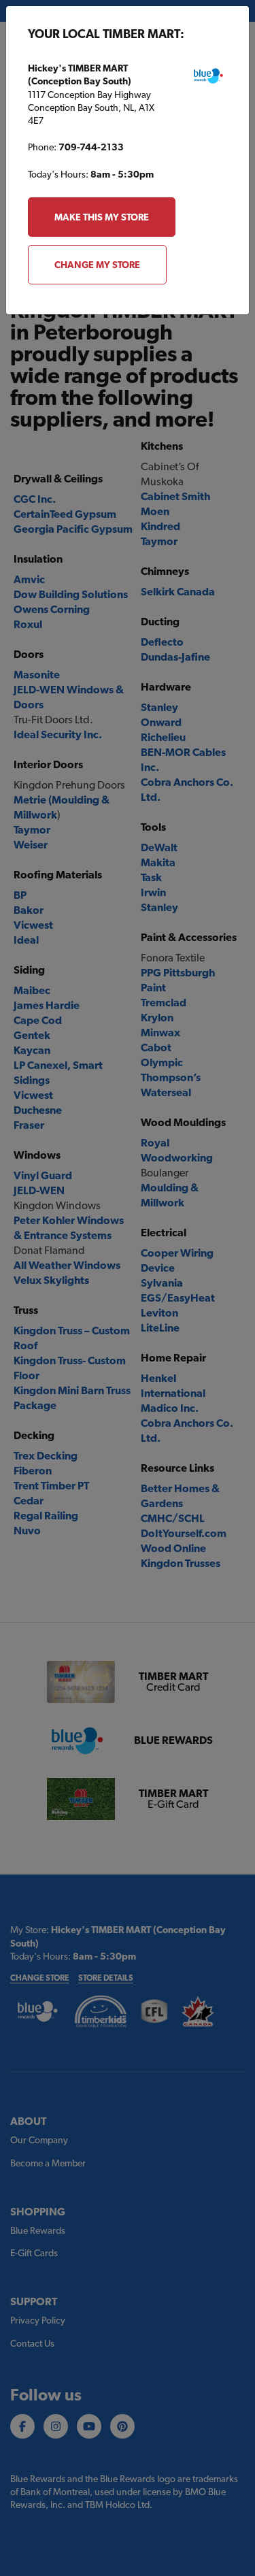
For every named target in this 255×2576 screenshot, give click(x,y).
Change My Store (97, 265)
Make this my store (102, 217)
